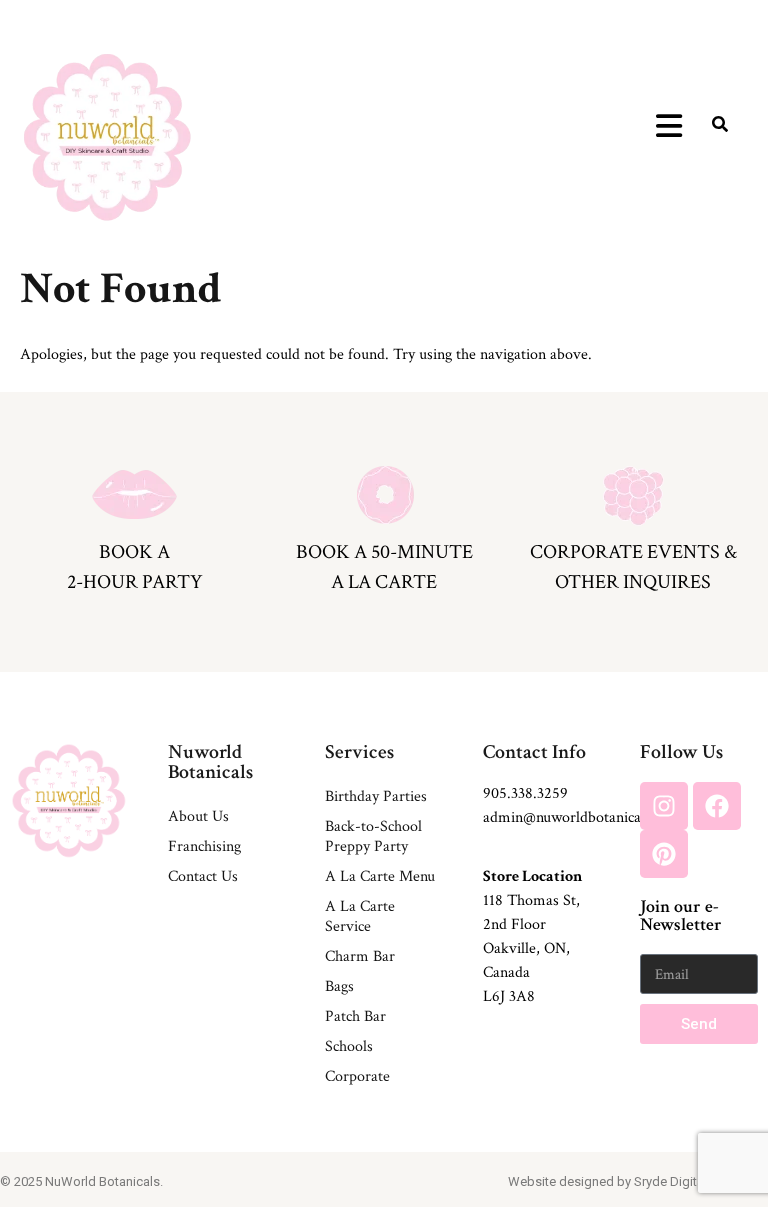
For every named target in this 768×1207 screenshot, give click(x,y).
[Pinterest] (664, 854)
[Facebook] (717, 806)
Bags (339, 986)
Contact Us (203, 876)
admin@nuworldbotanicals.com (582, 817)
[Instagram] (664, 806)
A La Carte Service (360, 916)
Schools (349, 1046)
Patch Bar (355, 1016)
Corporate (357, 1076)
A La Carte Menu (380, 876)
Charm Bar (360, 956)
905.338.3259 (525, 793)
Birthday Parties (376, 796)
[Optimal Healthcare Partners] (107, 136)
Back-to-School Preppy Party (373, 836)
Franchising (204, 846)
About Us (198, 816)
